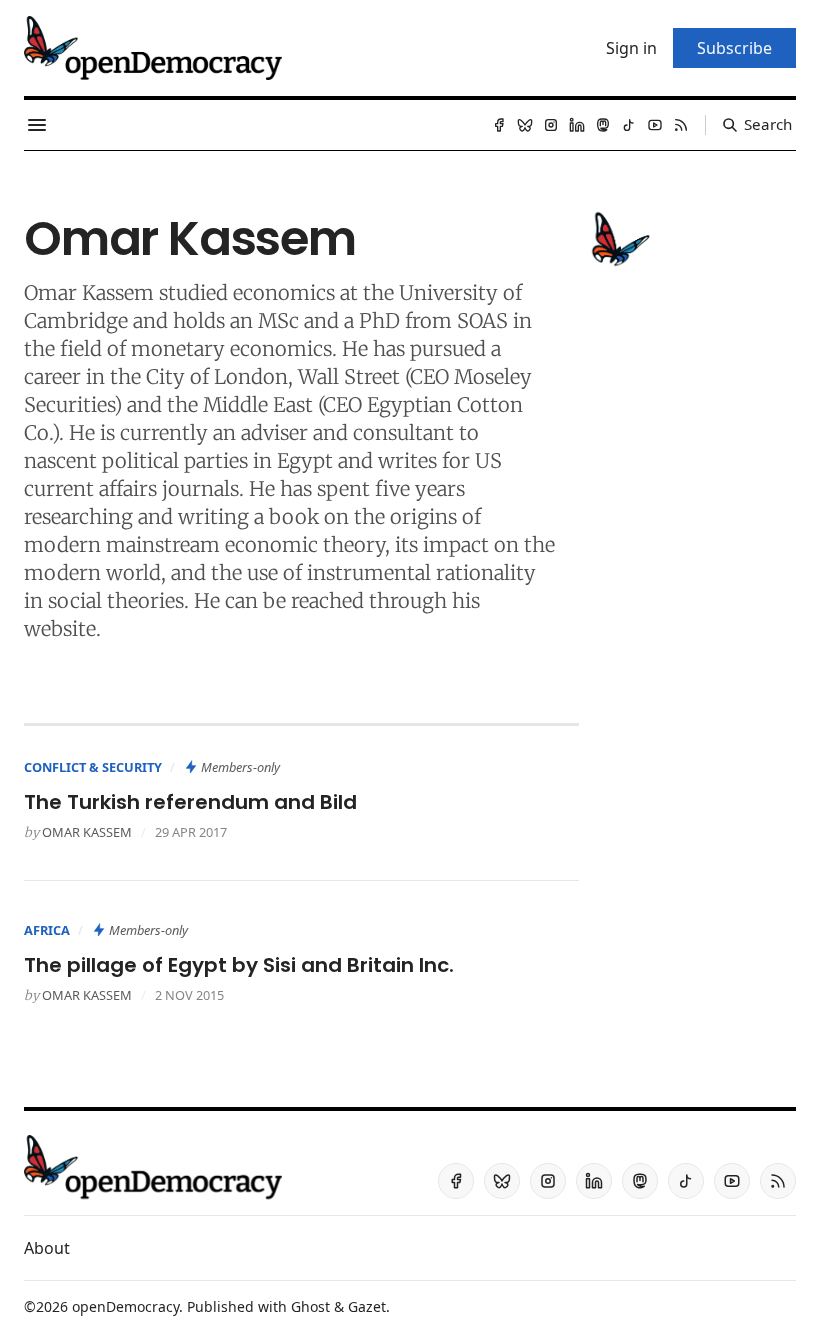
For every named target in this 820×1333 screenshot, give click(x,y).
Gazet (367, 1306)
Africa (47, 930)
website (60, 628)
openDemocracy (125, 1306)
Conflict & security (93, 767)
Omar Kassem (87, 832)
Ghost (310, 1306)
